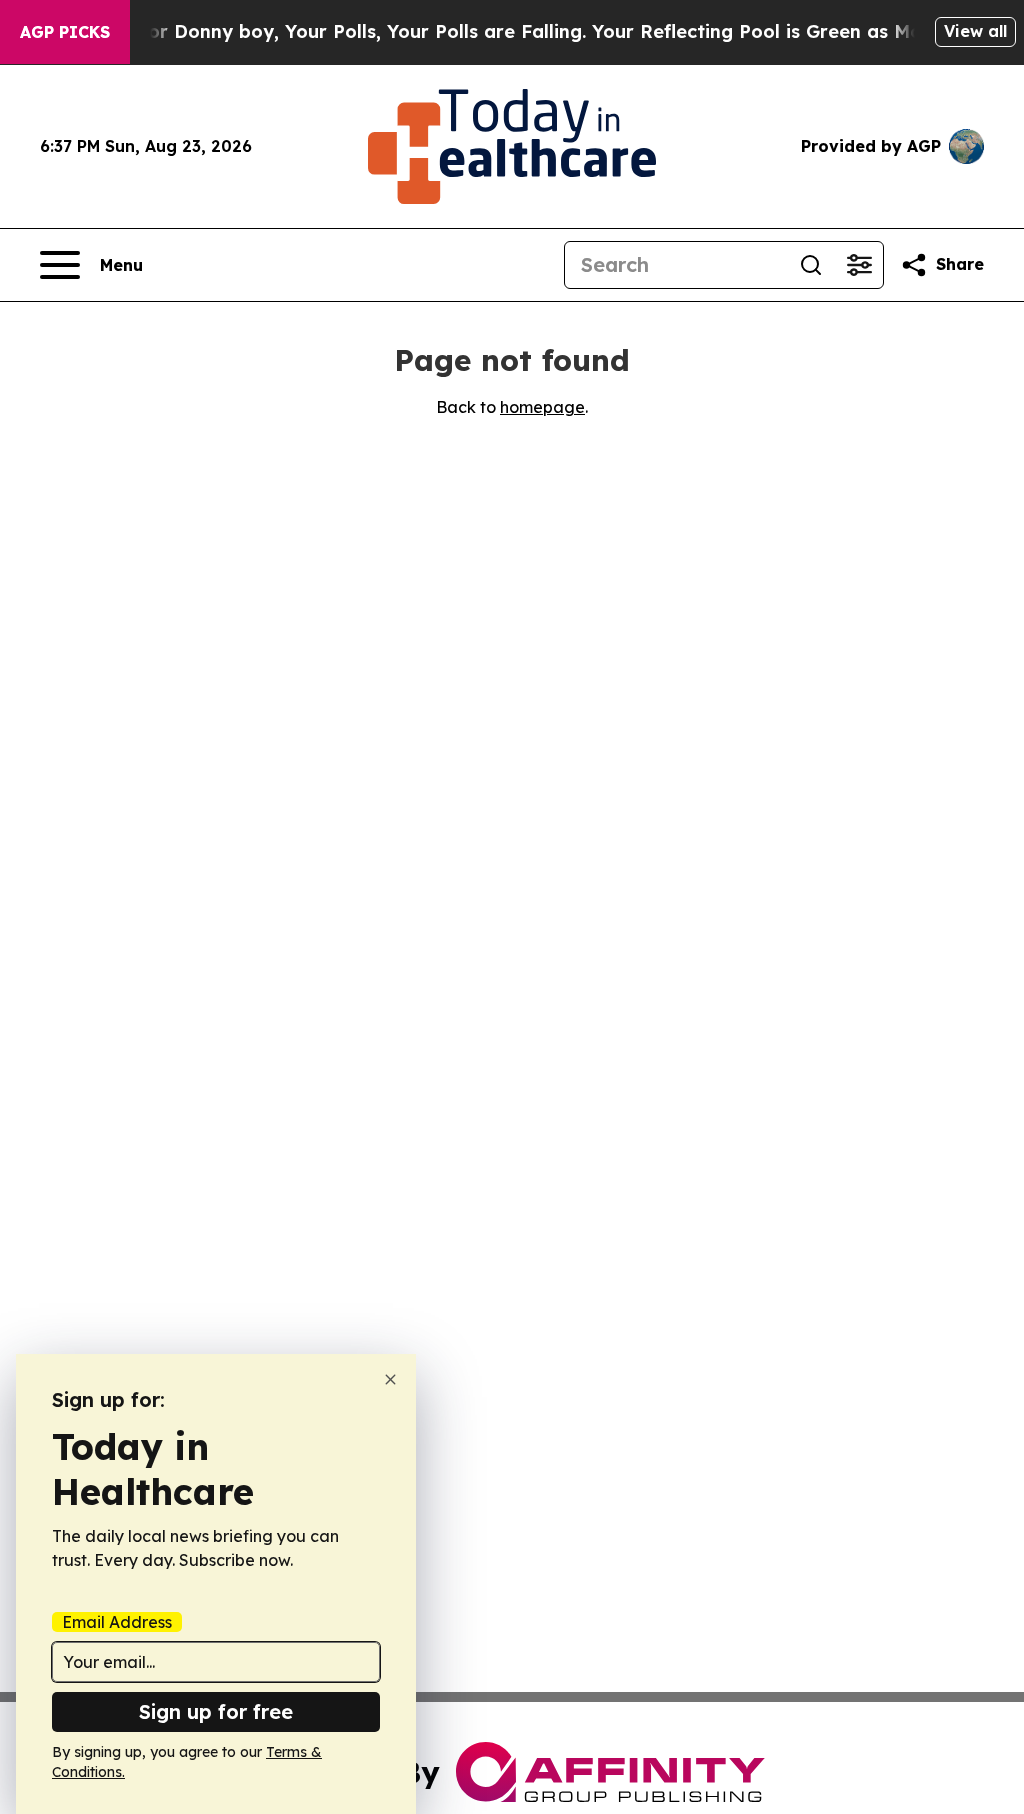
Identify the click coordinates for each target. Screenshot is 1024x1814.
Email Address (117, 1622)
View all (975, 31)
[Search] (811, 265)
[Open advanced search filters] (859, 265)
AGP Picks (65, 32)
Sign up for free (216, 1711)
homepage (542, 407)
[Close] (390, 1379)
